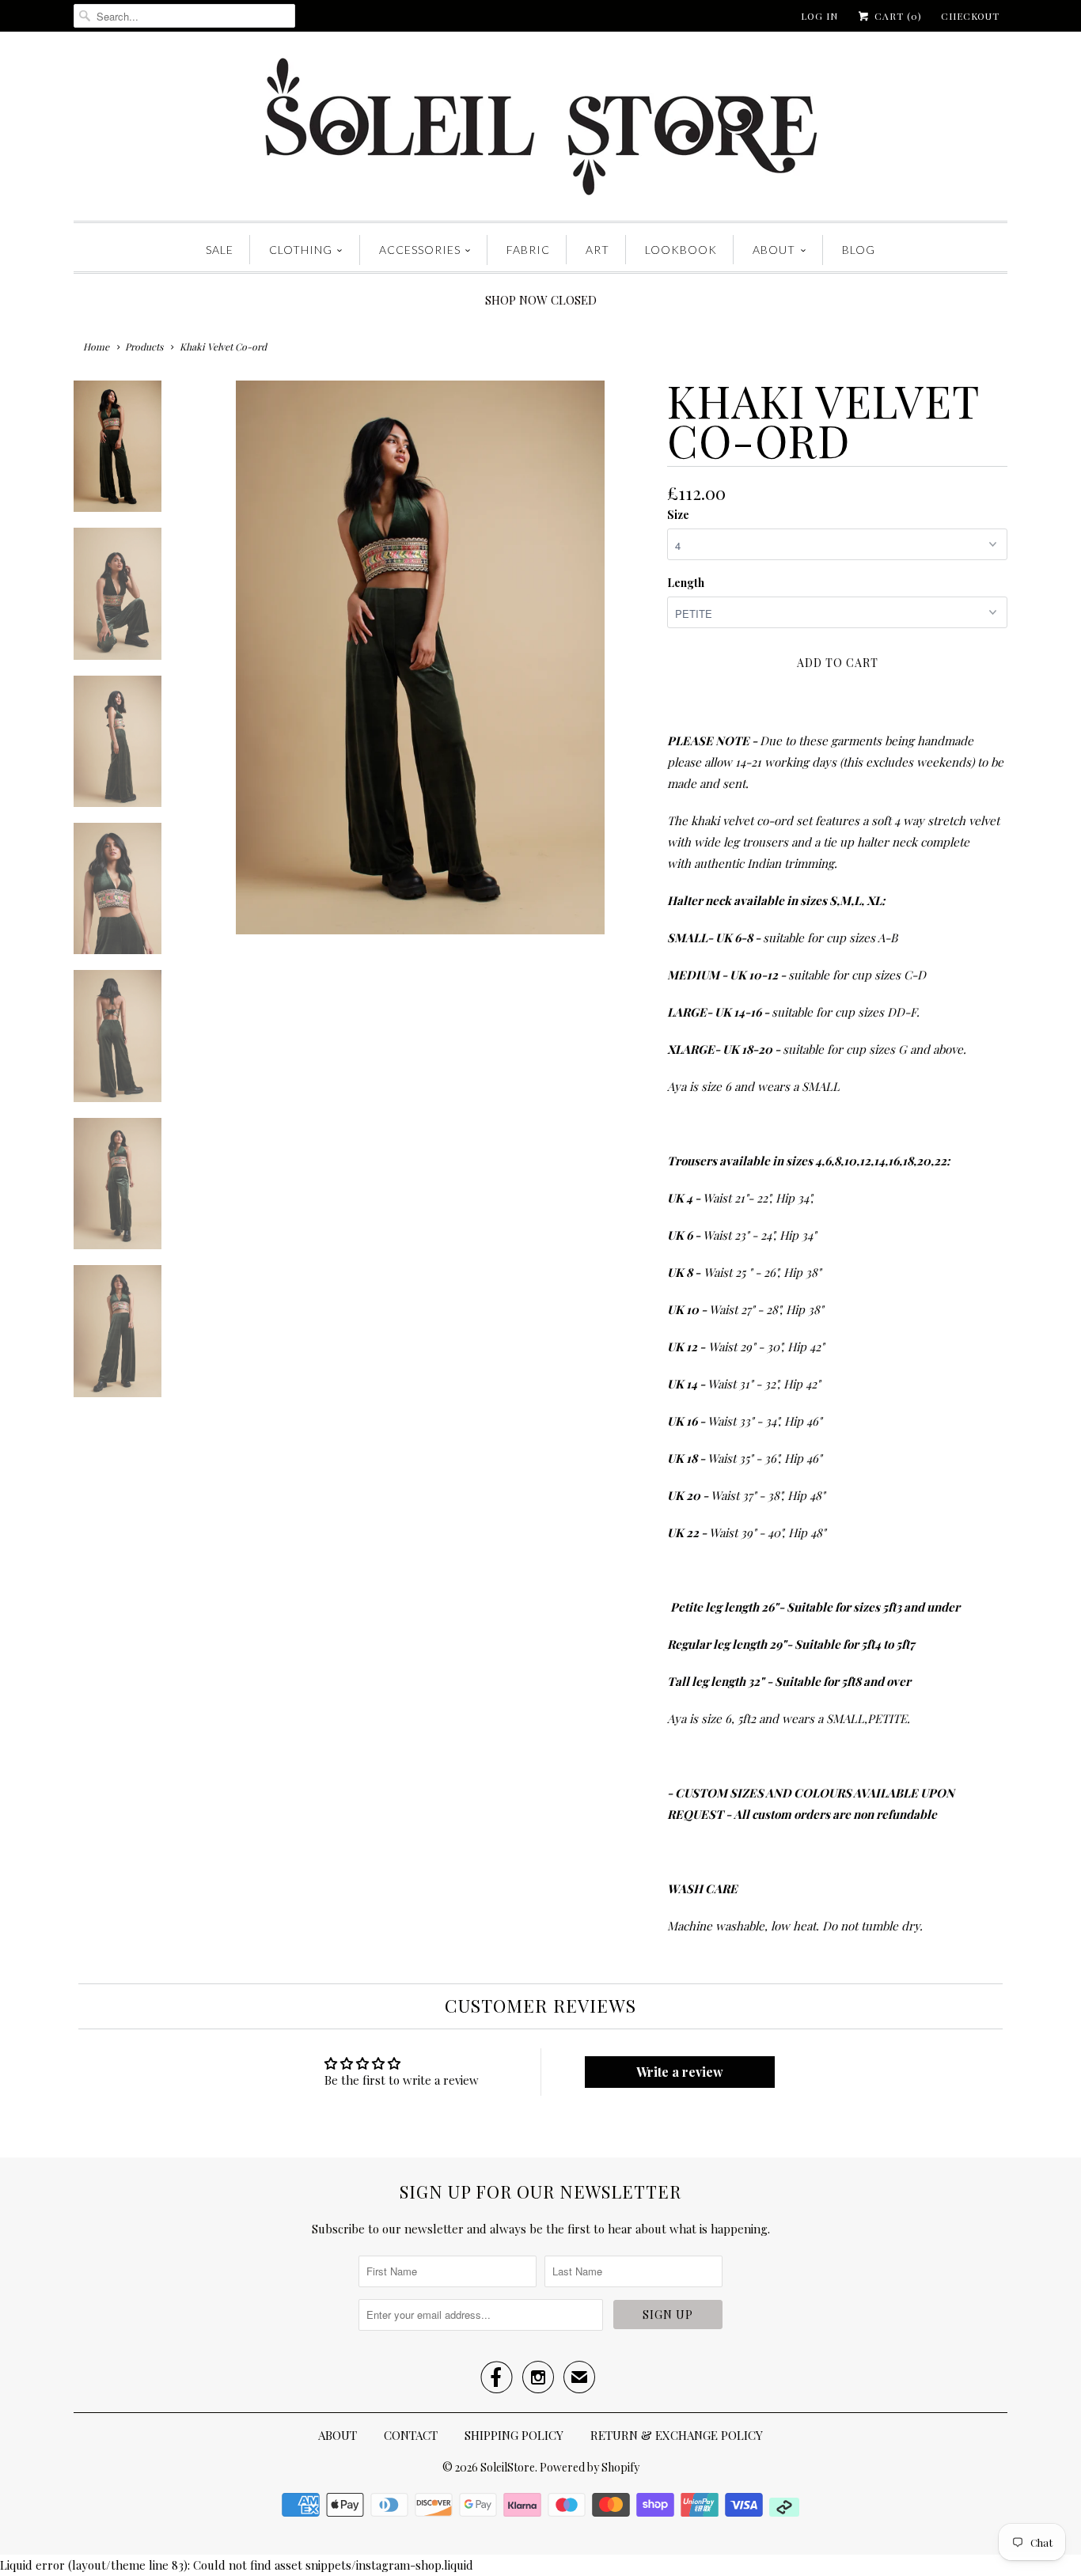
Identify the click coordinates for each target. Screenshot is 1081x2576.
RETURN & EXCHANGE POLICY (677, 2435)
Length (686, 583)
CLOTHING (301, 250)
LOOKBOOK (681, 250)
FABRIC (528, 250)
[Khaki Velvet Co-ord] (420, 657)
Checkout (970, 16)
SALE (220, 250)
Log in (819, 16)
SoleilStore (508, 2467)
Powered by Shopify (590, 2467)
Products (144, 347)
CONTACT (411, 2435)
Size (678, 515)
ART (597, 250)
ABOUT (774, 250)
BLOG (859, 250)
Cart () (897, 16)
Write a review (680, 2072)
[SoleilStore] (540, 130)
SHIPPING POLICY (514, 2435)
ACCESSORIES (420, 250)
